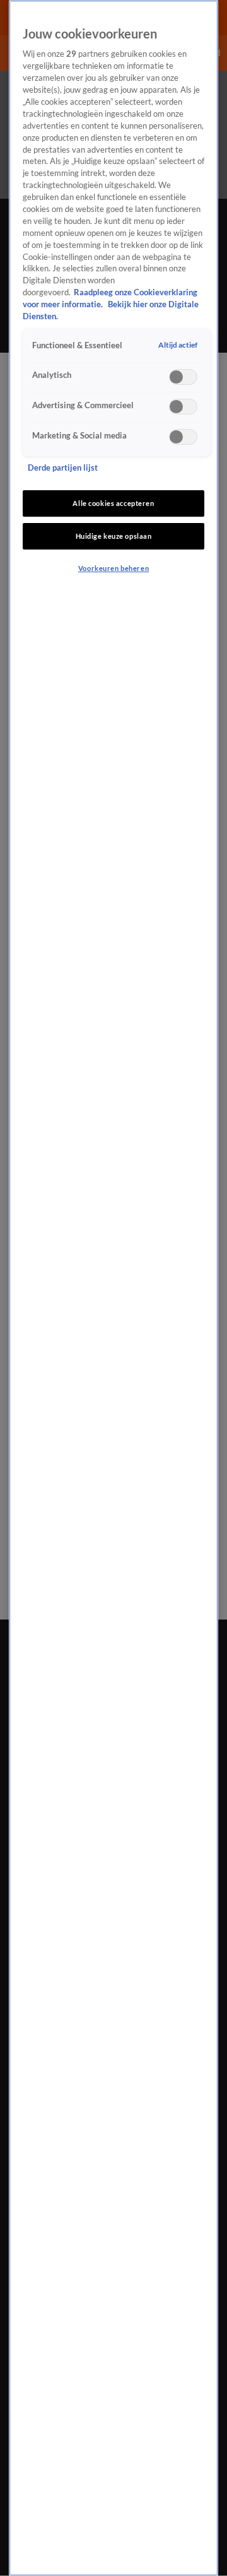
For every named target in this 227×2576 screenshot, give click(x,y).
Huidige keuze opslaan (114, 536)
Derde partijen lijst (63, 468)
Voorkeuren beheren (113, 568)
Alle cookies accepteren (113, 503)
